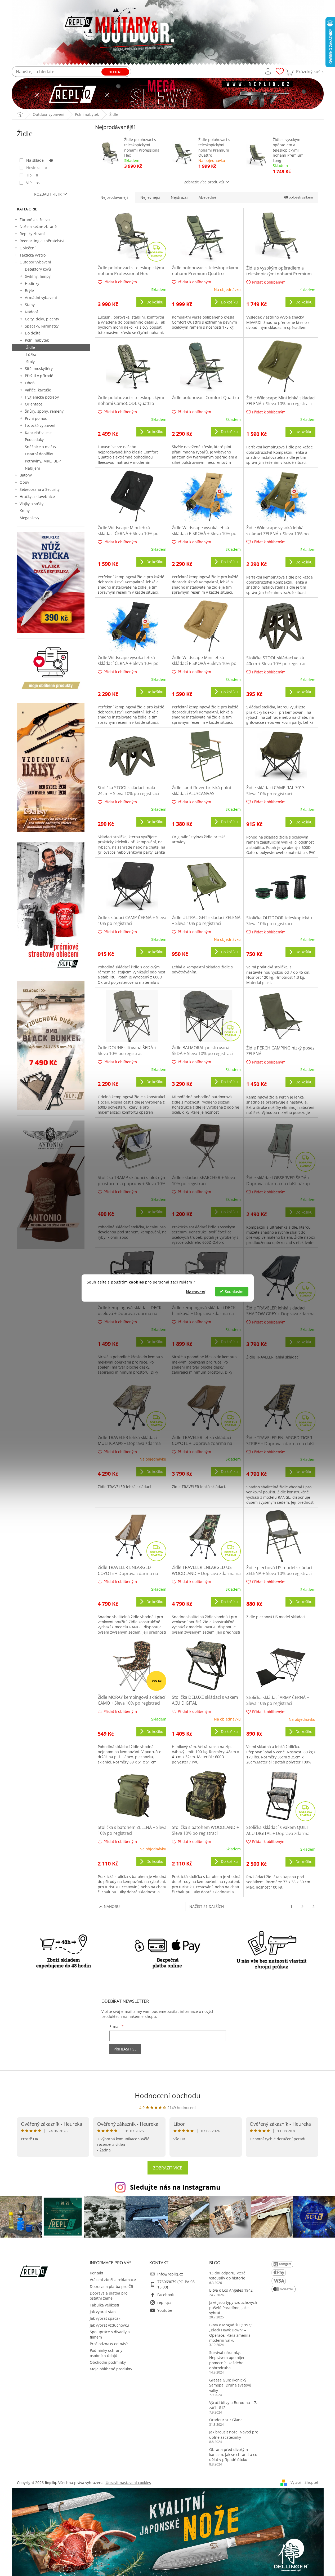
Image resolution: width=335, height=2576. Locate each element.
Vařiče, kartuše (38, 390)
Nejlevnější (150, 197)
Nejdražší (179, 197)
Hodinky (32, 283)
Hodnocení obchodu (168, 2096)
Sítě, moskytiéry (39, 369)
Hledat (115, 72)
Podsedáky (34, 440)
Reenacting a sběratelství (42, 241)
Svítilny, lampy (38, 276)
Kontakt (97, 2273)
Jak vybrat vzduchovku (109, 2325)
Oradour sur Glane (226, 2420)
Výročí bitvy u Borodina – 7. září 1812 (233, 2405)
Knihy (25, 511)
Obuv (24, 482)
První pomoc (36, 418)
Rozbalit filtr (48, 194)
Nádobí (31, 312)
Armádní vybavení (41, 297)
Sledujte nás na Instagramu (175, 2187)
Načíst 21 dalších (207, 1906)
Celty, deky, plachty (42, 319)
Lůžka (31, 354)
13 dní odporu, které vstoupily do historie (227, 2275)
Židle (31, 347)
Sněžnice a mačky (41, 447)
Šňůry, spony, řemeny (44, 411)
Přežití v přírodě (39, 376)
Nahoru (112, 1906)
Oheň (30, 383)
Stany (30, 305)
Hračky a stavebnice (37, 497)
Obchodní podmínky (108, 2362)
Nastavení (196, 1291)
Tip (32, 175)
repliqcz (164, 2302)
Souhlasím (234, 1291)
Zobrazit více (168, 2168)
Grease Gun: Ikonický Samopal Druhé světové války (230, 2385)
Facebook (166, 2295)
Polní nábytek (37, 340)
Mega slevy (29, 518)
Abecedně (207, 197)
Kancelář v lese (38, 433)
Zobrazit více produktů (204, 182)
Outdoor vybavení (35, 262)
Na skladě (40, 160)
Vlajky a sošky (32, 504)
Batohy (26, 475)
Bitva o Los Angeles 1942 (231, 2290)
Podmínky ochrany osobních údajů (106, 2353)
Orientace (34, 404)
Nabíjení (32, 468)
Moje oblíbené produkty (111, 2369)
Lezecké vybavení (40, 425)
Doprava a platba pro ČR (111, 2286)
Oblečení (28, 248)
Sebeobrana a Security (40, 489)
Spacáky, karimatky (42, 326)
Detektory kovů (38, 269)
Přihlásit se (125, 2049)
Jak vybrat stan (103, 2312)
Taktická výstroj (33, 255)
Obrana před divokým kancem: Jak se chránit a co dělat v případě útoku (233, 2455)
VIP (33, 183)
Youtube (165, 2310)
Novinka (37, 168)
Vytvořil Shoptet (304, 2482)
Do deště (33, 333)
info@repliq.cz (170, 2274)
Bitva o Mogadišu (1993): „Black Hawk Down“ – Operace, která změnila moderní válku (231, 2333)
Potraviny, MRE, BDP (43, 461)
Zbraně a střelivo (35, 220)
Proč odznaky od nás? (109, 2344)
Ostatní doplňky (39, 454)
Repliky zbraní (32, 234)
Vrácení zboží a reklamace (113, 2280)
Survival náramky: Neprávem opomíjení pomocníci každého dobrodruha (228, 2360)
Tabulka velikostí (104, 2305)
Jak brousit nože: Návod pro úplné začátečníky (234, 2434)
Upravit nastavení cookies (128, 2483)
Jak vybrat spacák (105, 2318)
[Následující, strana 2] (302, 1907)
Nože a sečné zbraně (38, 226)
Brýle (29, 291)
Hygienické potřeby (42, 397)
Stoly (30, 362)
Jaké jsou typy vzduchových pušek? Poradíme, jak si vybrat (233, 2308)
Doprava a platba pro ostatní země (109, 2296)
